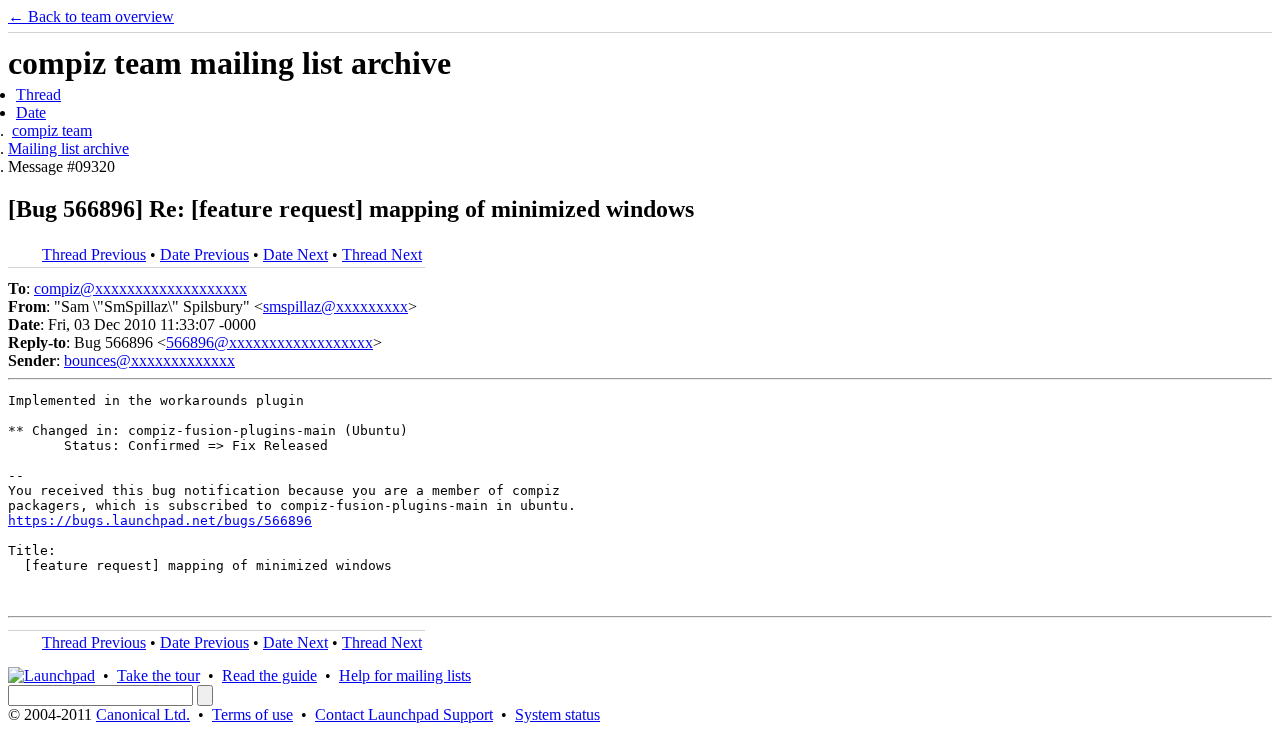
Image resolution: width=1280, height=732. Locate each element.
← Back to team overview (91, 16)
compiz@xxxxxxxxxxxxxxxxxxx (140, 288)
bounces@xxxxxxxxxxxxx (149, 360)
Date (31, 112)
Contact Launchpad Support (404, 714)
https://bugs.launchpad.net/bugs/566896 (160, 520)
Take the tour (158, 675)
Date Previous (204, 254)
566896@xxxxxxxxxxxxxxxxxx (269, 342)
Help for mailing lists (405, 675)
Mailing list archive (68, 148)
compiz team (52, 130)
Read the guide (269, 675)
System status (557, 714)
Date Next (295, 254)
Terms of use (252, 714)
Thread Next (382, 254)
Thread (38, 94)
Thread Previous (94, 254)
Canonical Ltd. (143, 714)
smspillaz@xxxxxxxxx (335, 306)
